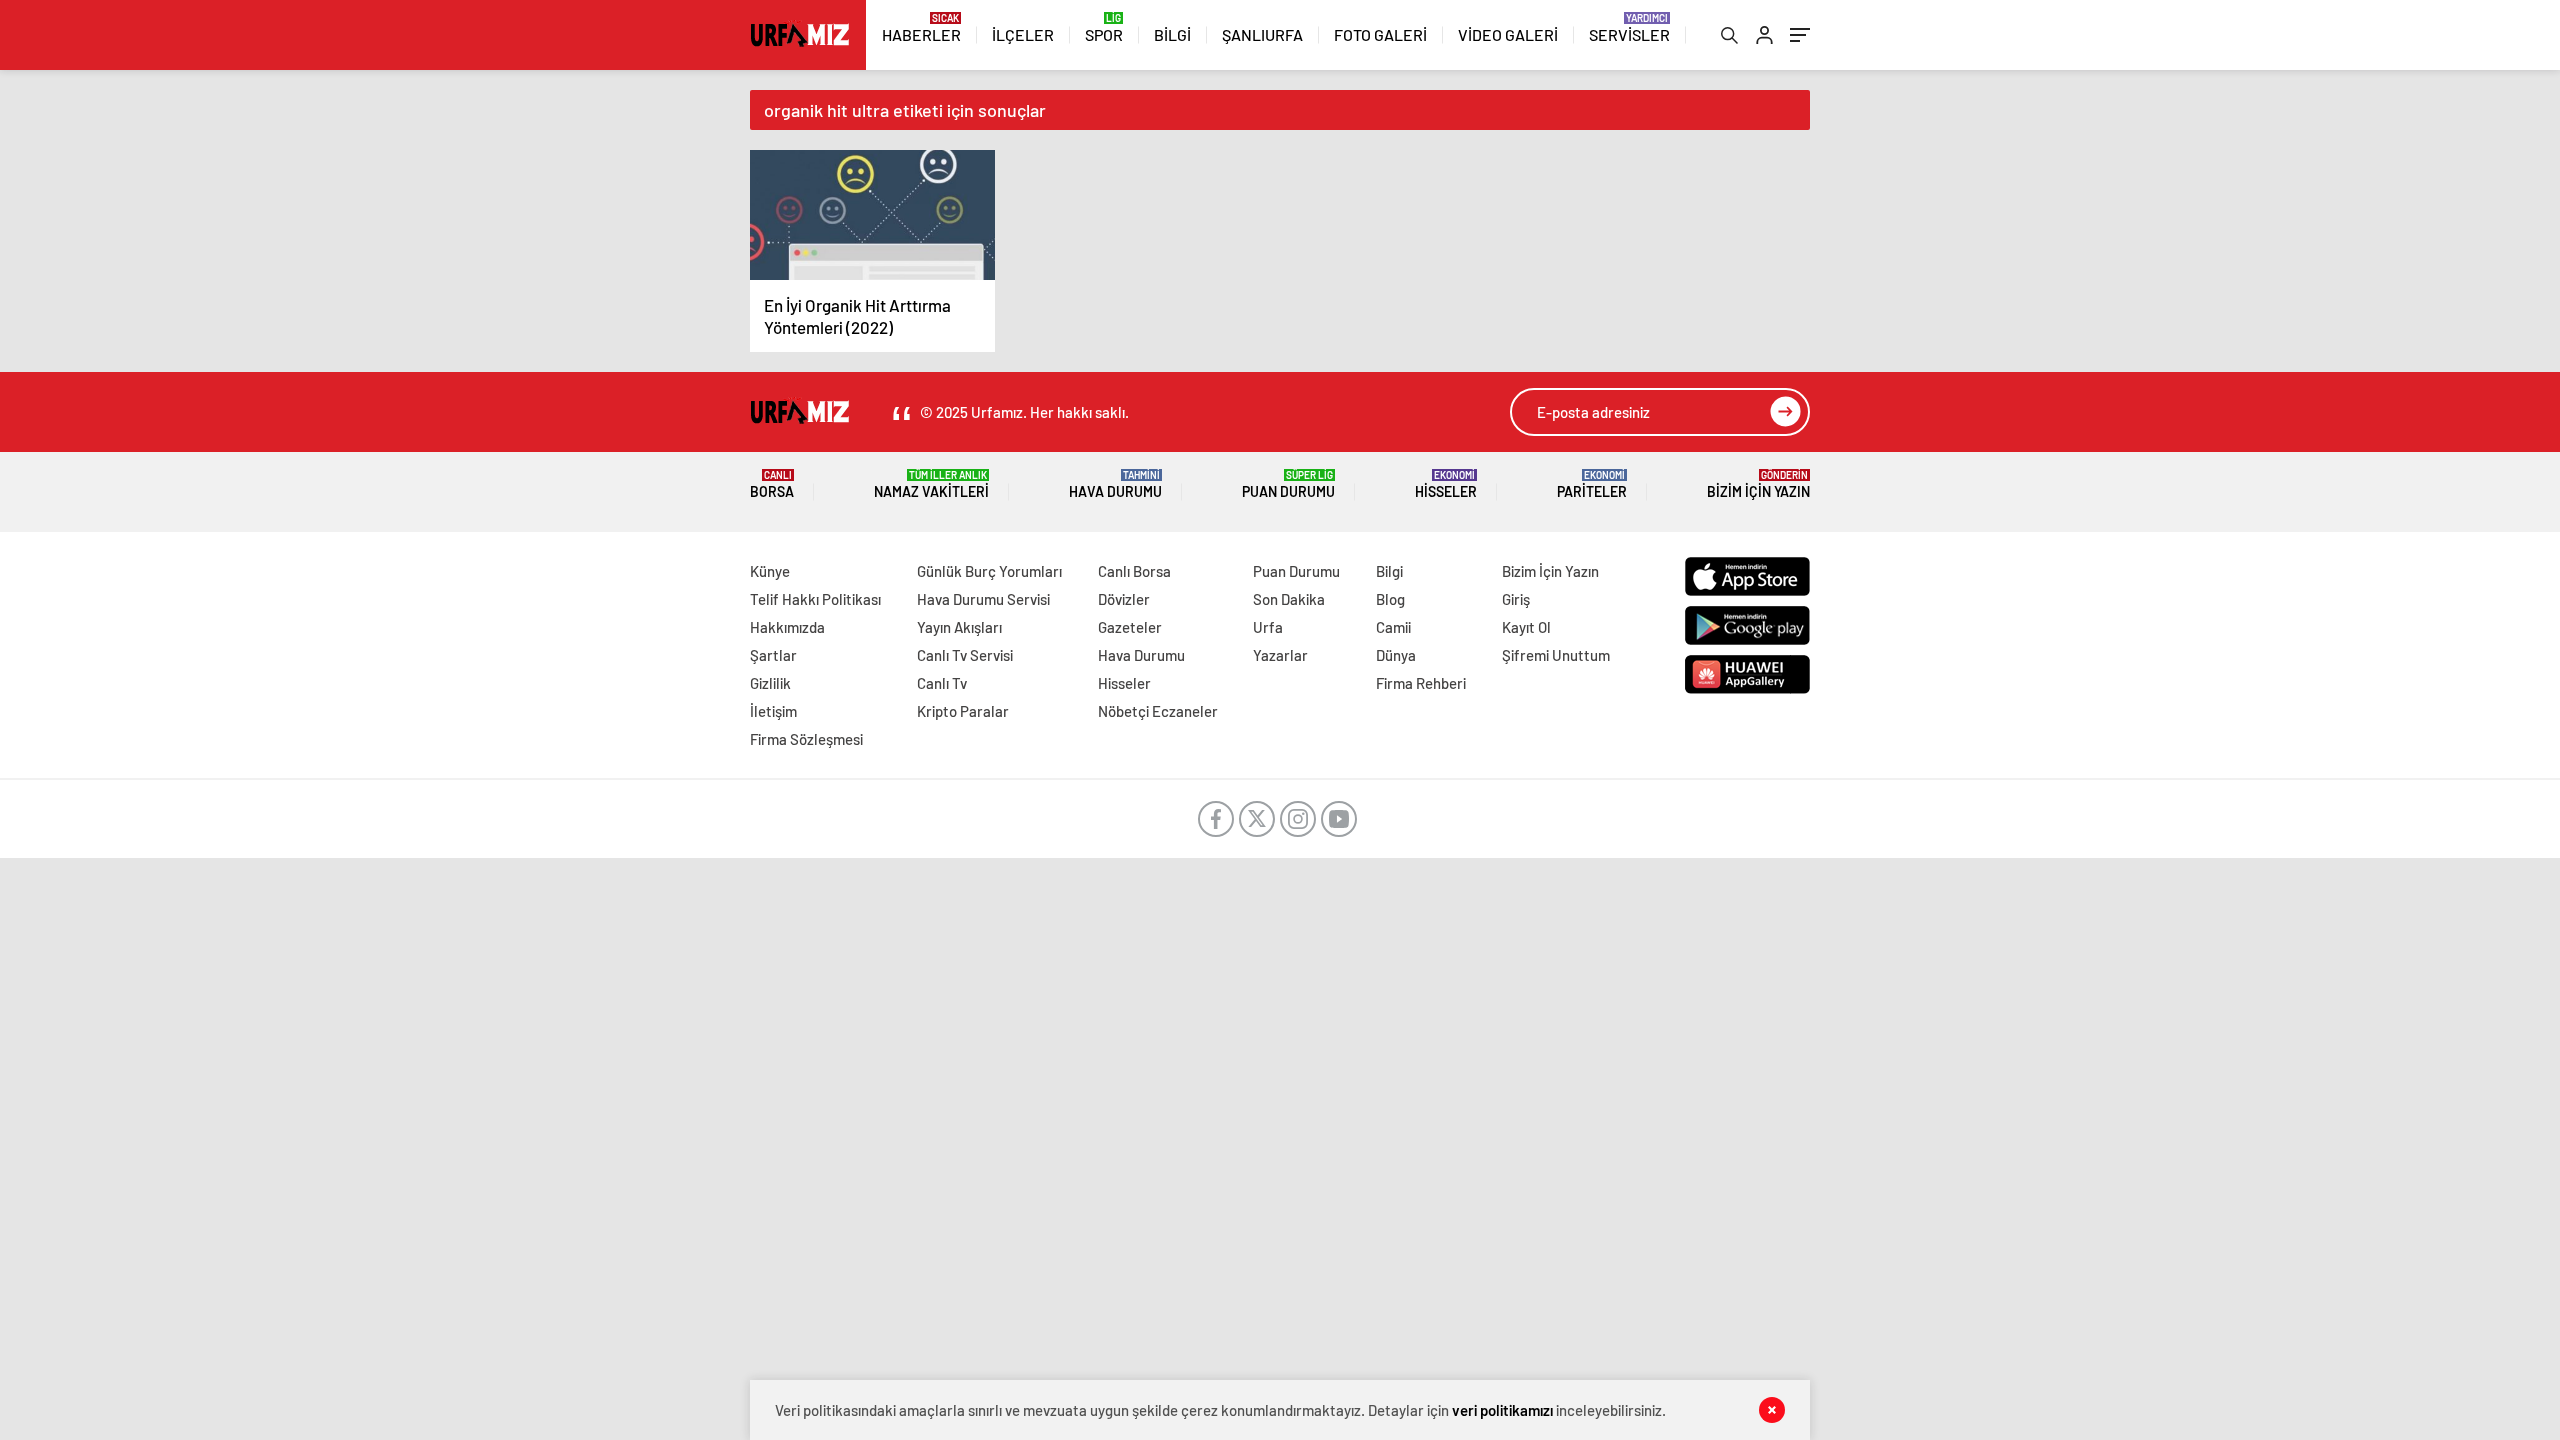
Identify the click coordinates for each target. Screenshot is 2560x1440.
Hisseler (1446, 484)
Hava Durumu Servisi (983, 599)
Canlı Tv (942, 683)
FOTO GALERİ (1380, 34)
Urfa (1268, 627)
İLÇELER (1023, 34)
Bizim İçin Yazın (1758, 484)
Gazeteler (1130, 627)
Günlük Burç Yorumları (989, 571)
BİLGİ (1172, 34)
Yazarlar (1280, 655)
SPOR (1104, 34)
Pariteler (1592, 484)
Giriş (1516, 599)
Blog (1390, 599)
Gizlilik (770, 683)
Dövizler (1124, 599)
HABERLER (921, 34)
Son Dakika (1289, 599)
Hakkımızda (787, 627)
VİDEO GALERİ (1508, 34)
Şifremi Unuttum (1556, 655)
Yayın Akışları (959, 627)
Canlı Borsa (1134, 571)
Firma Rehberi (1421, 683)
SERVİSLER (1629, 34)
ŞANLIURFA (1262, 34)
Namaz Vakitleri (931, 484)
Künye (770, 571)
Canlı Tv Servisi (965, 655)
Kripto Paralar (963, 711)
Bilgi (1389, 571)
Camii (1393, 627)
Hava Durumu (1115, 484)
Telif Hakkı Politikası (815, 599)
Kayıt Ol (1526, 627)
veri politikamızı (1504, 1410)
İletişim (773, 711)
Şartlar (773, 655)
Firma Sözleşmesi (806, 739)
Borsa (772, 484)
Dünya (1396, 655)
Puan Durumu (1288, 484)
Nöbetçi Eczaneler (1158, 711)
